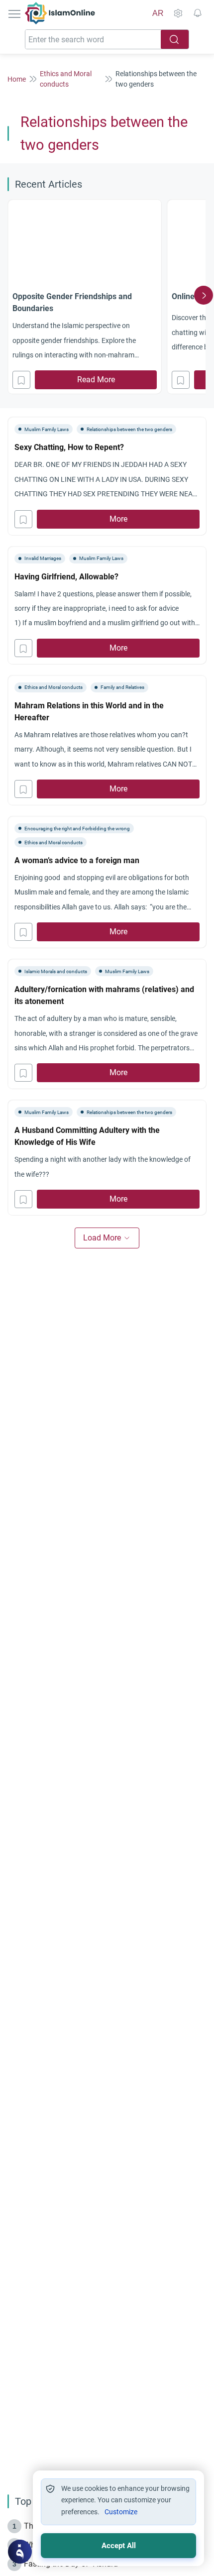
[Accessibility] (178, 13)
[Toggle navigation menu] (15, 13)
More (118, 519)
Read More (96, 380)
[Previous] (10, 295)
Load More (102, 1238)
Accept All (119, 2546)
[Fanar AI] (20, 2552)
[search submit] (175, 39)
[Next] (204, 295)
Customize (121, 2512)
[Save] (21, 380)
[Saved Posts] (198, 13)
